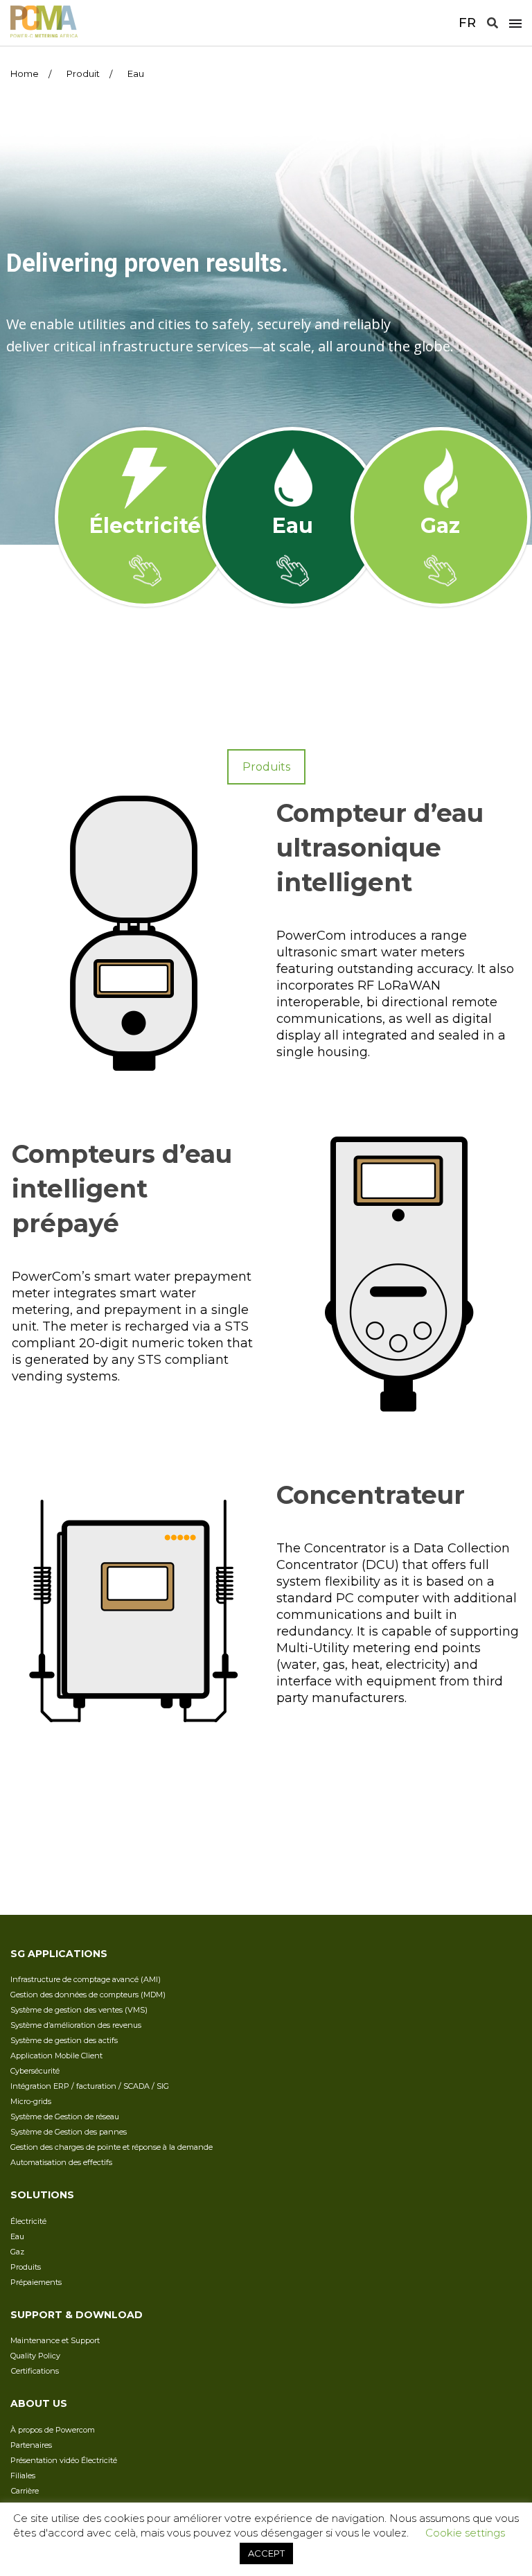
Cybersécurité (35, 2071)
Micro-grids (31, 2101)
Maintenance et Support (55, 2340)
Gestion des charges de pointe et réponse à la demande (112, 2147)
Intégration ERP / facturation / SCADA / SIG (90, 2086)
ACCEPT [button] (266, 2553)
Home (25, 73)
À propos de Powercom (53, 2430)
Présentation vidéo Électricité (64, 2460)
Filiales (23, 2476)
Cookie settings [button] (465, 2533)
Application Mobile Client (56, 2056)
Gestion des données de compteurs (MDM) (88, 1995)
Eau (17, 2236)
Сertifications (35, 2371)
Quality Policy (35, 2356)
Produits (26, 2267)
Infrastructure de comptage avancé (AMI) (86, 1979)
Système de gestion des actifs (64, 2040)
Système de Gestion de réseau (65, 2117)
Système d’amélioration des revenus (76, 2025)
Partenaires (31, 2445)
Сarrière (25, 2491)
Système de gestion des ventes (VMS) (79, 2010)
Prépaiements (36, 2282)
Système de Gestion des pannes (69, 2132)
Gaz (17, 2252)
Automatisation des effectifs (61, 2162)
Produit (83, 73)
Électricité (28, 2221)
